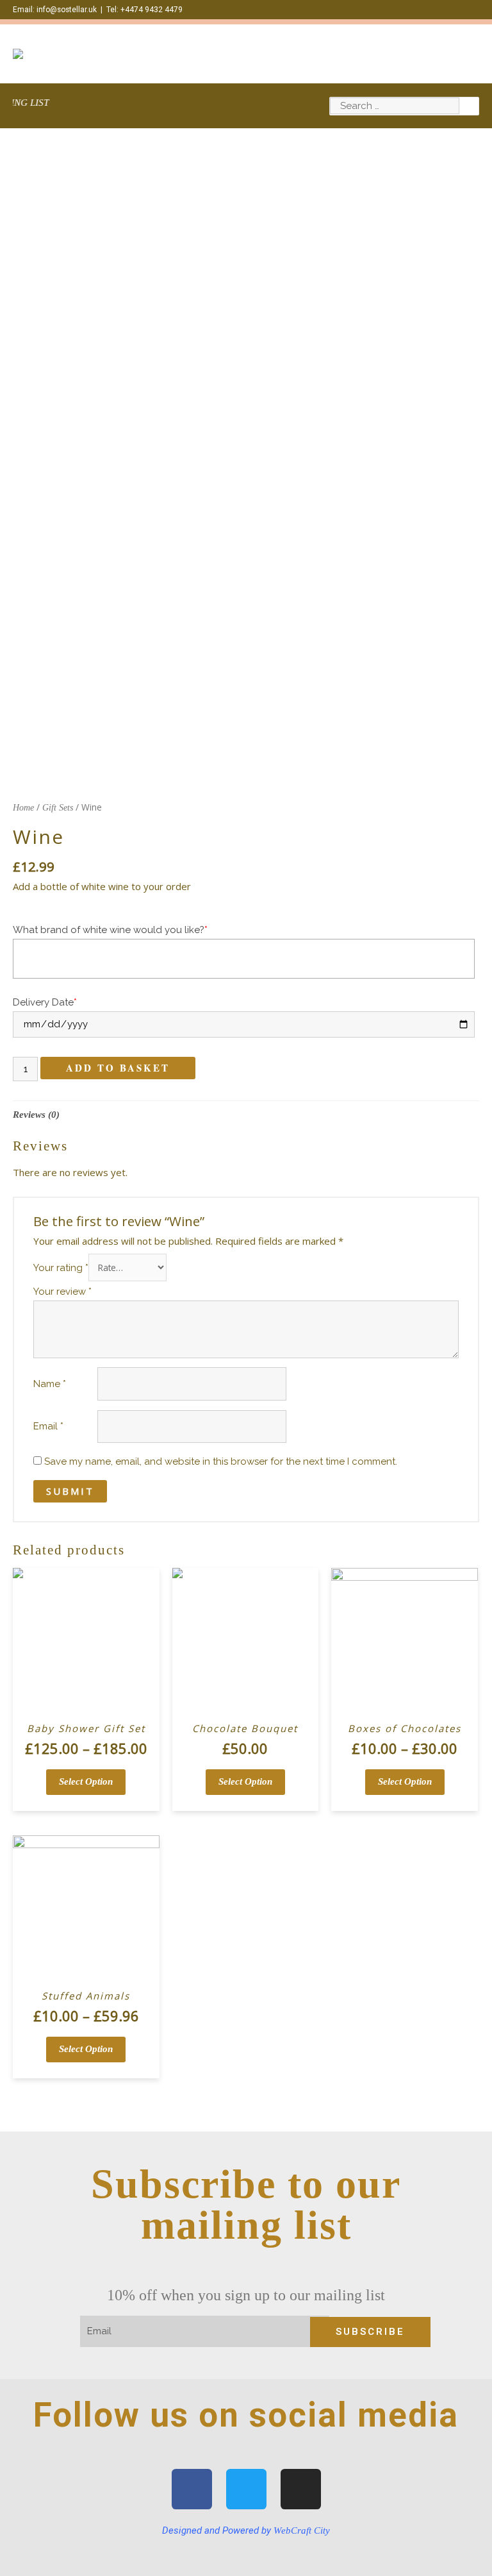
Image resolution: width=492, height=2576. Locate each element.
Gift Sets (58, 808)
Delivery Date (45, 1002)
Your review (62, 1292)
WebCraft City (302, 2530)
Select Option (86, 1781)
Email (48, 1426)
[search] (395, 106)
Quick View (86, 1704)
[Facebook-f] (192, 2489)
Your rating (61, 1268)
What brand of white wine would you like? (110, 930)
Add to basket (118, 1068)
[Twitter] (246, 2489)
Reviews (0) (36, 1115)
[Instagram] (301, 2489)
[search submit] (469, 106)
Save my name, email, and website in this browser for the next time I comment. (221, 1461)
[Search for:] (395, 106)
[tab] (36, 1115)
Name (50, 1384)
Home (23, 808)
